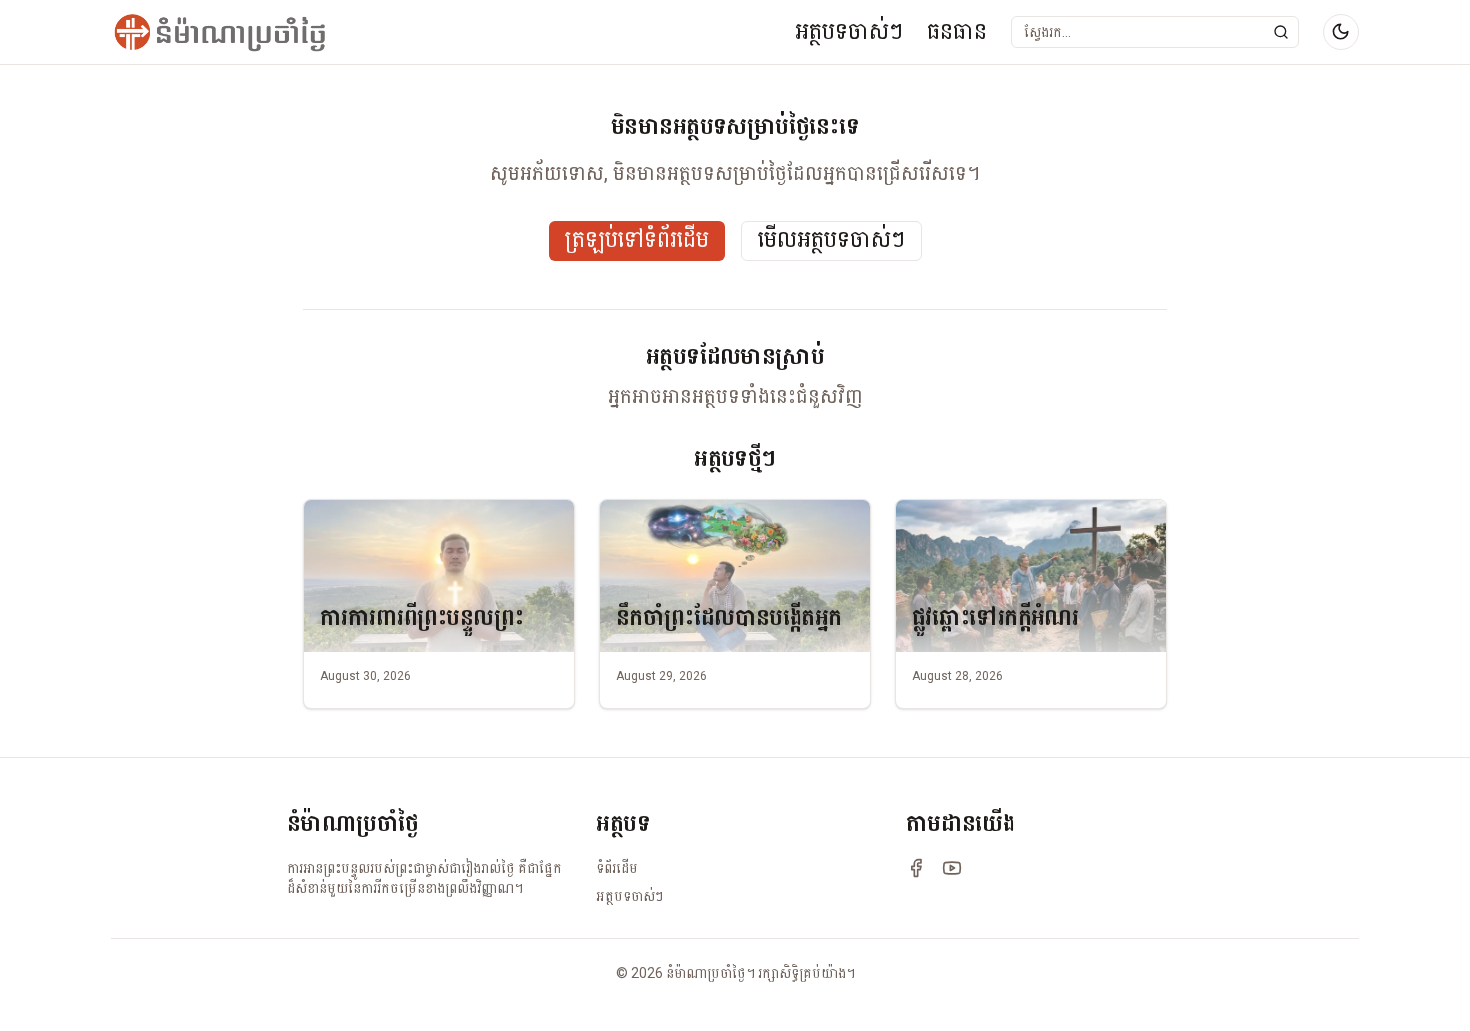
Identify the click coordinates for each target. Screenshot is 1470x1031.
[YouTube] (952, 868)
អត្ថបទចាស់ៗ (849, 31)
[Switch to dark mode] (1341, 32)
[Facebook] (916, 868)
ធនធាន (957, 31)
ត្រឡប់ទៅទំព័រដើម (637, 240)
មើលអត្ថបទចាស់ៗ (831, 240)
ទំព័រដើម (617, 868)
